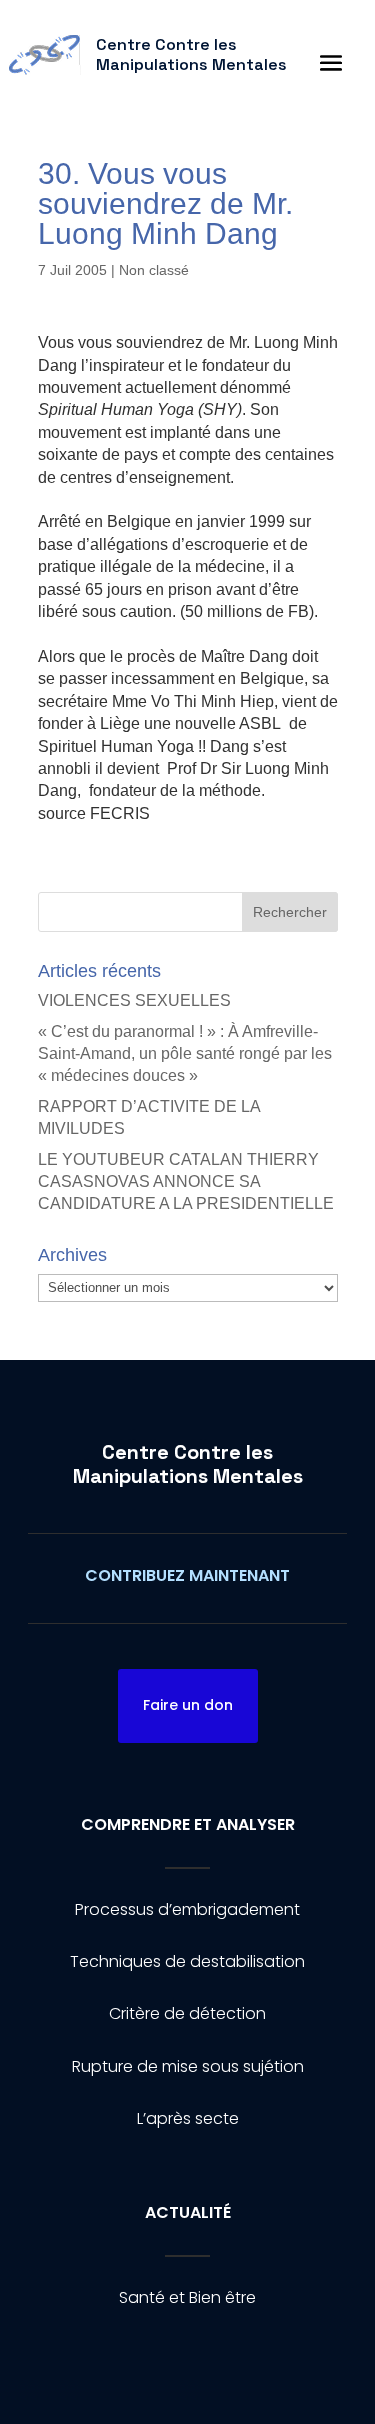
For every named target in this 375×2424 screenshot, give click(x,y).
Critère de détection (187, 2013)
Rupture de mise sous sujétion (188, 2066)
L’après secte (188, 2118)
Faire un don (188, 1705)
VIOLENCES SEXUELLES (134, 1000)
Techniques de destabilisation (187, 1961)
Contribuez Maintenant (187, 1575)
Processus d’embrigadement (187, 1909)
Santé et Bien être (187, 2297)
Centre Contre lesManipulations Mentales (188, 1464)
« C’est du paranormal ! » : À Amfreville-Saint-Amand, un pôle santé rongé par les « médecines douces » (185, 1054)
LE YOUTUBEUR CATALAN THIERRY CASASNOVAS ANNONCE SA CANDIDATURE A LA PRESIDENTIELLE (186, 1182)
